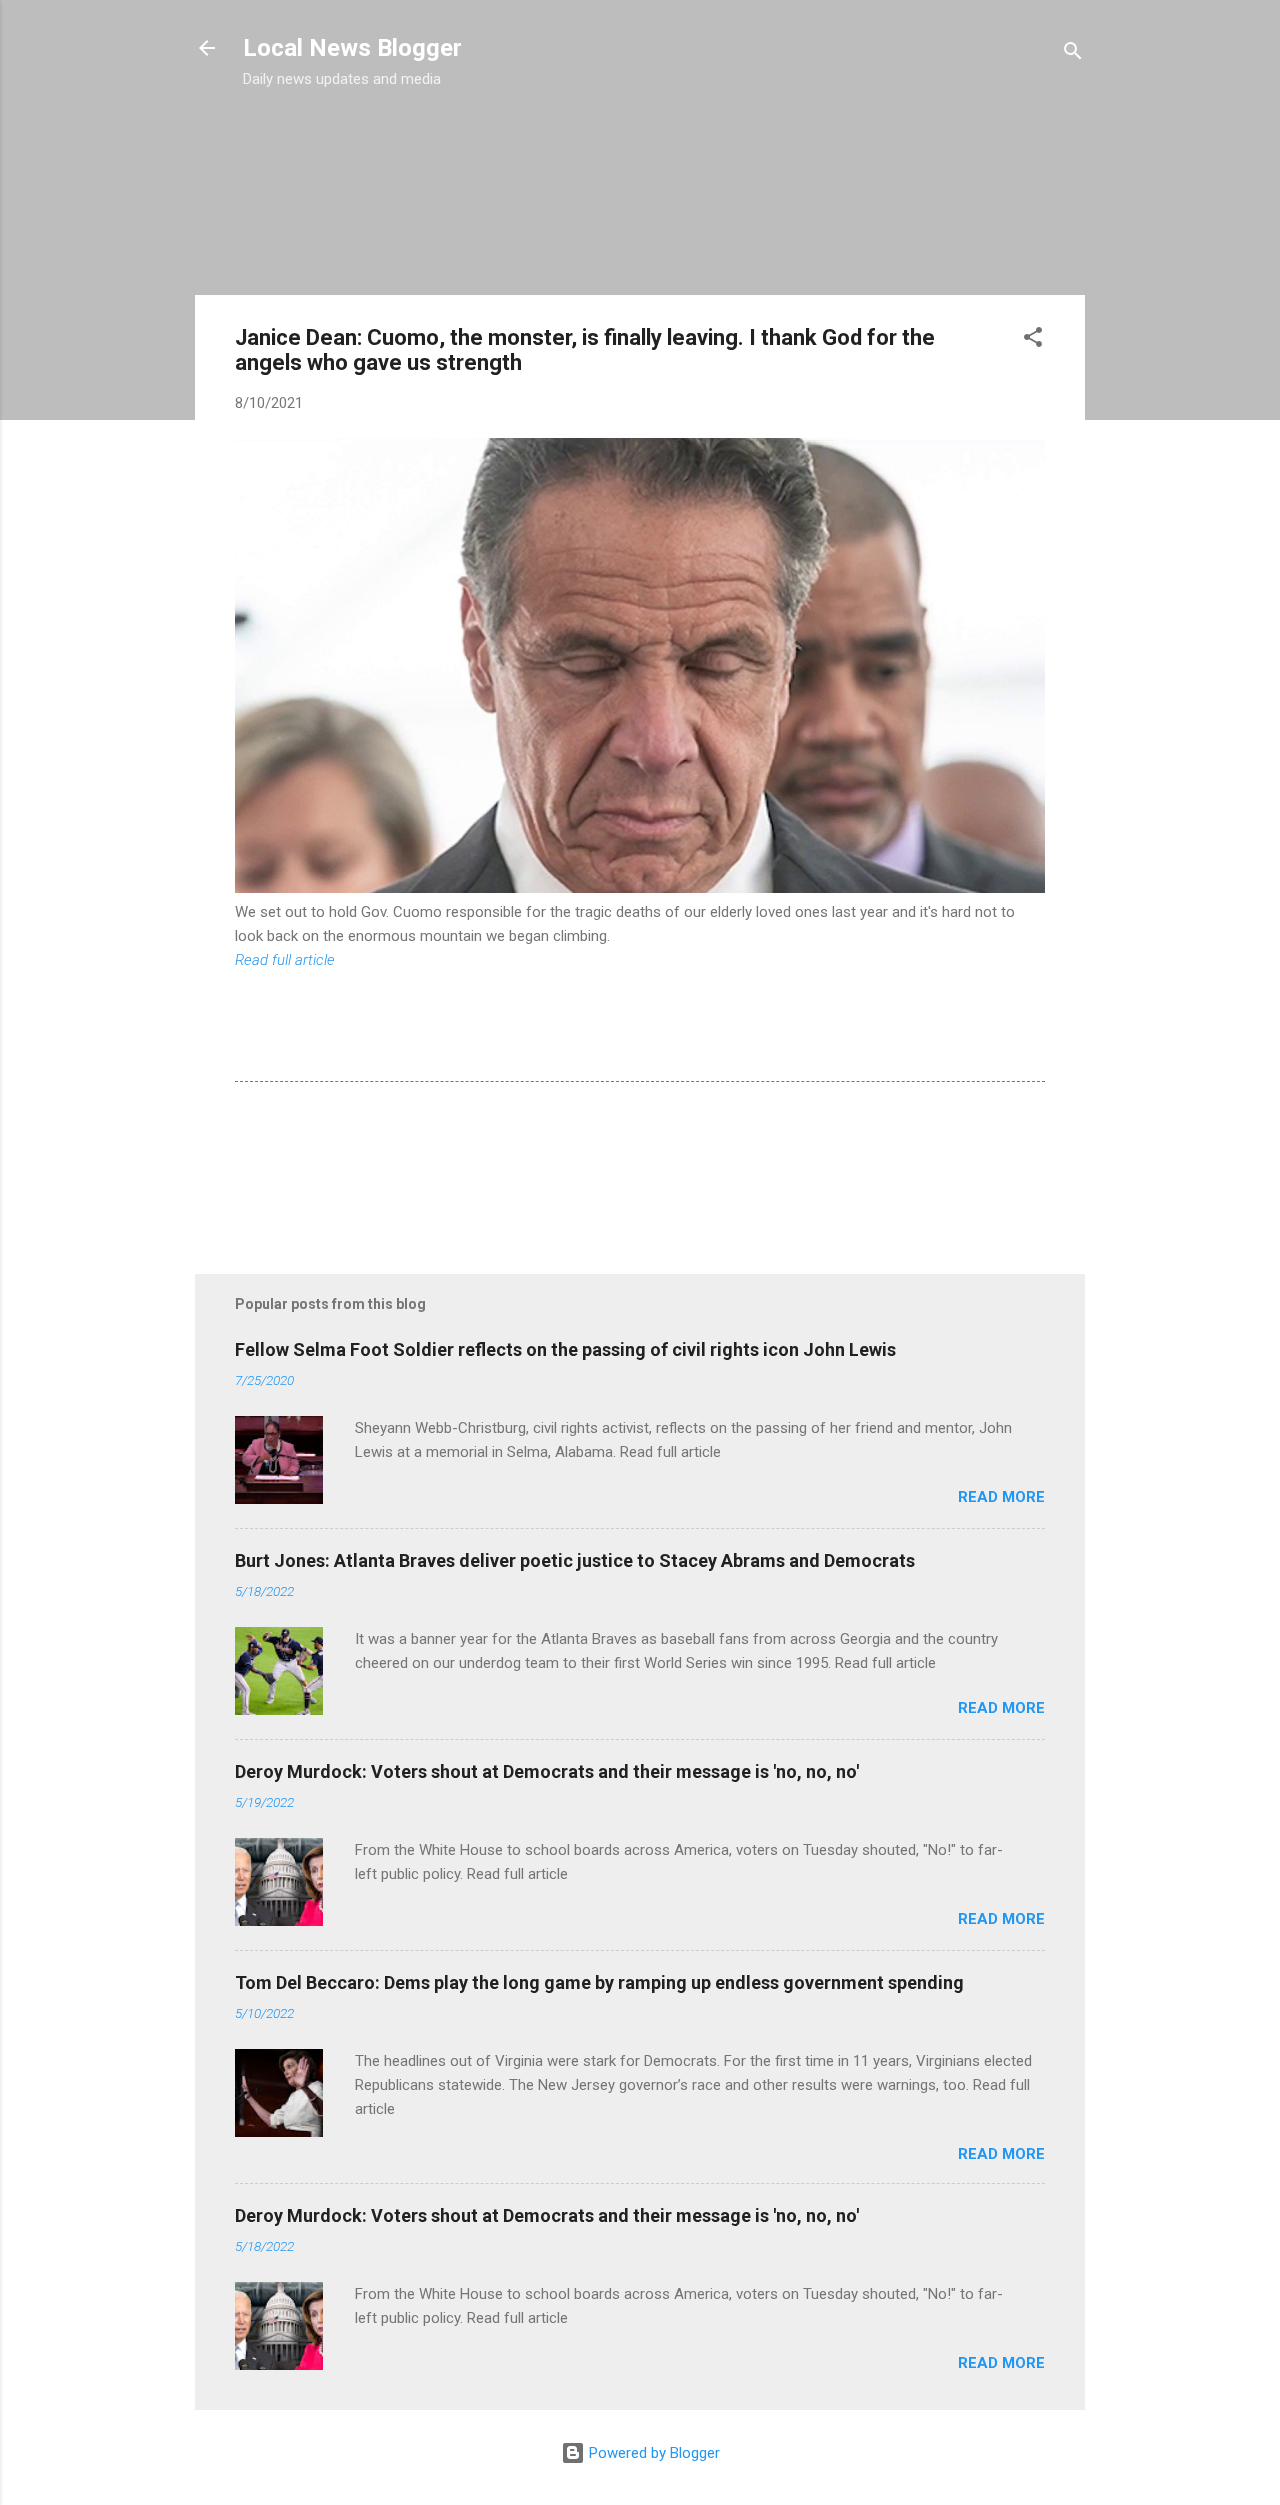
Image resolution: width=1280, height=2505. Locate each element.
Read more (1001, 1497)
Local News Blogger (352, 48)
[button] (1033, 340)
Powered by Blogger (652, 2453)
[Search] (1073, 54)
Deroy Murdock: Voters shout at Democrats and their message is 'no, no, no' (547, 1771)
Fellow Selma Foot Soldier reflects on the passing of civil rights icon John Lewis (565, 1349)
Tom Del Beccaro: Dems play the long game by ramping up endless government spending (599, 1982)
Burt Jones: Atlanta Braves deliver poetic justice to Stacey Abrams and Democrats (575, 1560)
